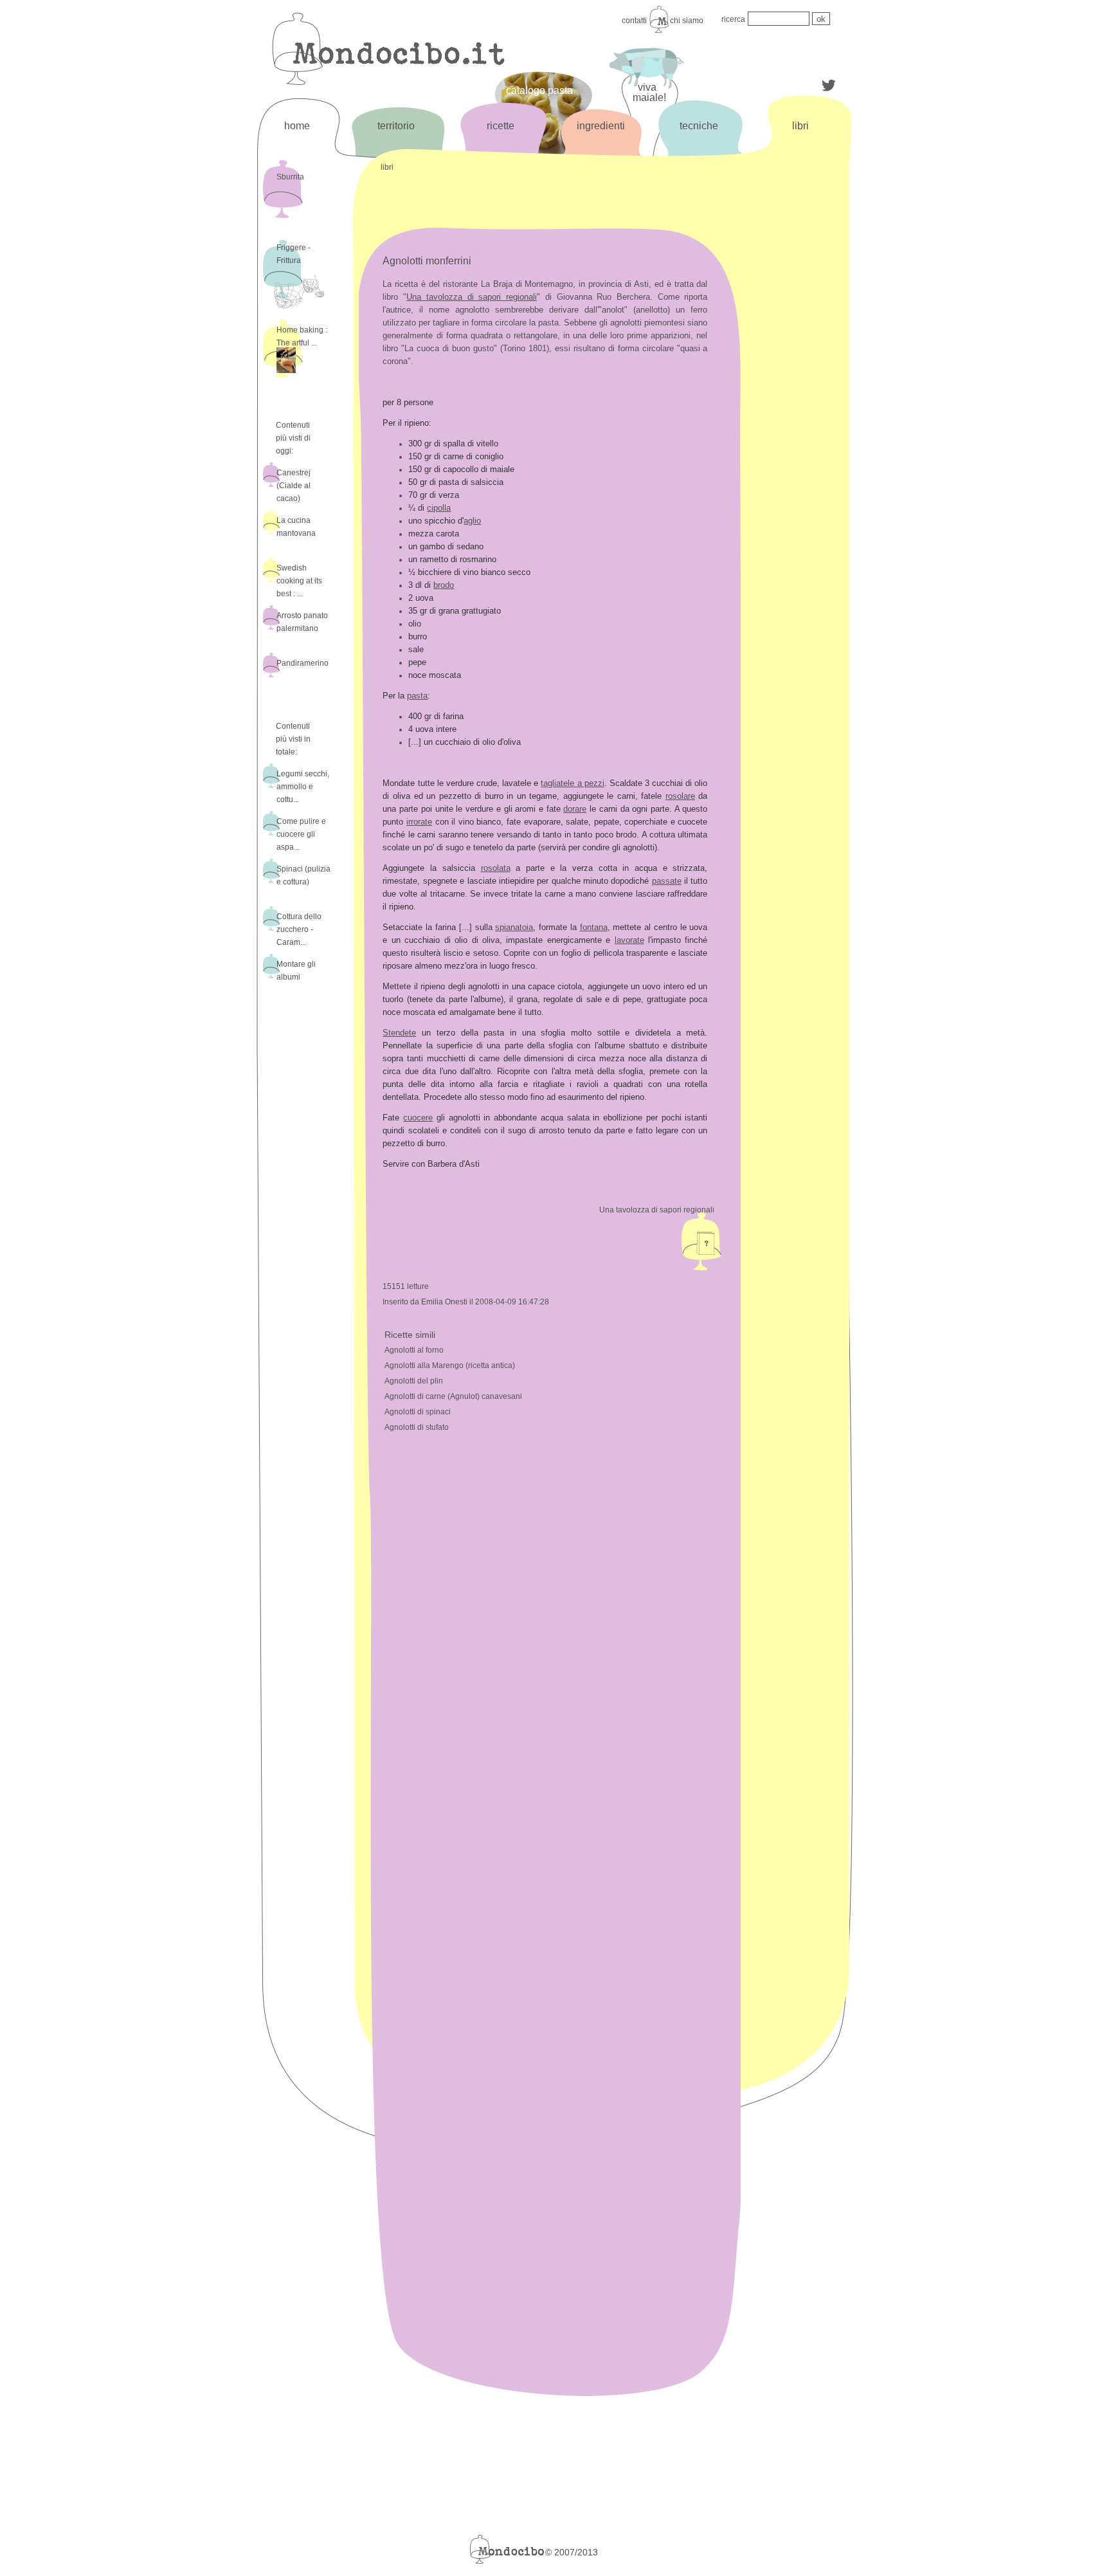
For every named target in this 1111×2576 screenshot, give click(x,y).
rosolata (496, 868)
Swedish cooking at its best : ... (299, 581)
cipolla (439, 508)
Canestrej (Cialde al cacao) (294, 486)
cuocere (418, 1118)
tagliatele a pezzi (572, 783)
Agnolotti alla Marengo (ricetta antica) (450, 1366)
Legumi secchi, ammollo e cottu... (303, 787)
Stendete (399, 1033)
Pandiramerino (303, 663)
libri (800, 126)
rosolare (680, 796)
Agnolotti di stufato (417, 1427)
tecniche (699, 126)
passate (667, 881)
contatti (634, 21)
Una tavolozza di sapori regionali (472, 297)
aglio (472, 521)
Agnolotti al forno (414, 1350)
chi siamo (687, 21)
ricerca (733, 19)
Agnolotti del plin (414, 1381)
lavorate (629, 940)
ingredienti (601, 126)
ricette (501, 126)
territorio (396, 126)
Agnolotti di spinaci (418, 1412)
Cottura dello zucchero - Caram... (299, 929)
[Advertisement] (799, 371)
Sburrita (290, 177)
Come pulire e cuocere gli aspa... (301, 834)
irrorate (419, 822)
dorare (575, 809)
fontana (594, 927)
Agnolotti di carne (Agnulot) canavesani (453, 1396)
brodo (444, 585)
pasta (417, 696)
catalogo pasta (539, 90)
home (297, 126)
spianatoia (514, 927)
